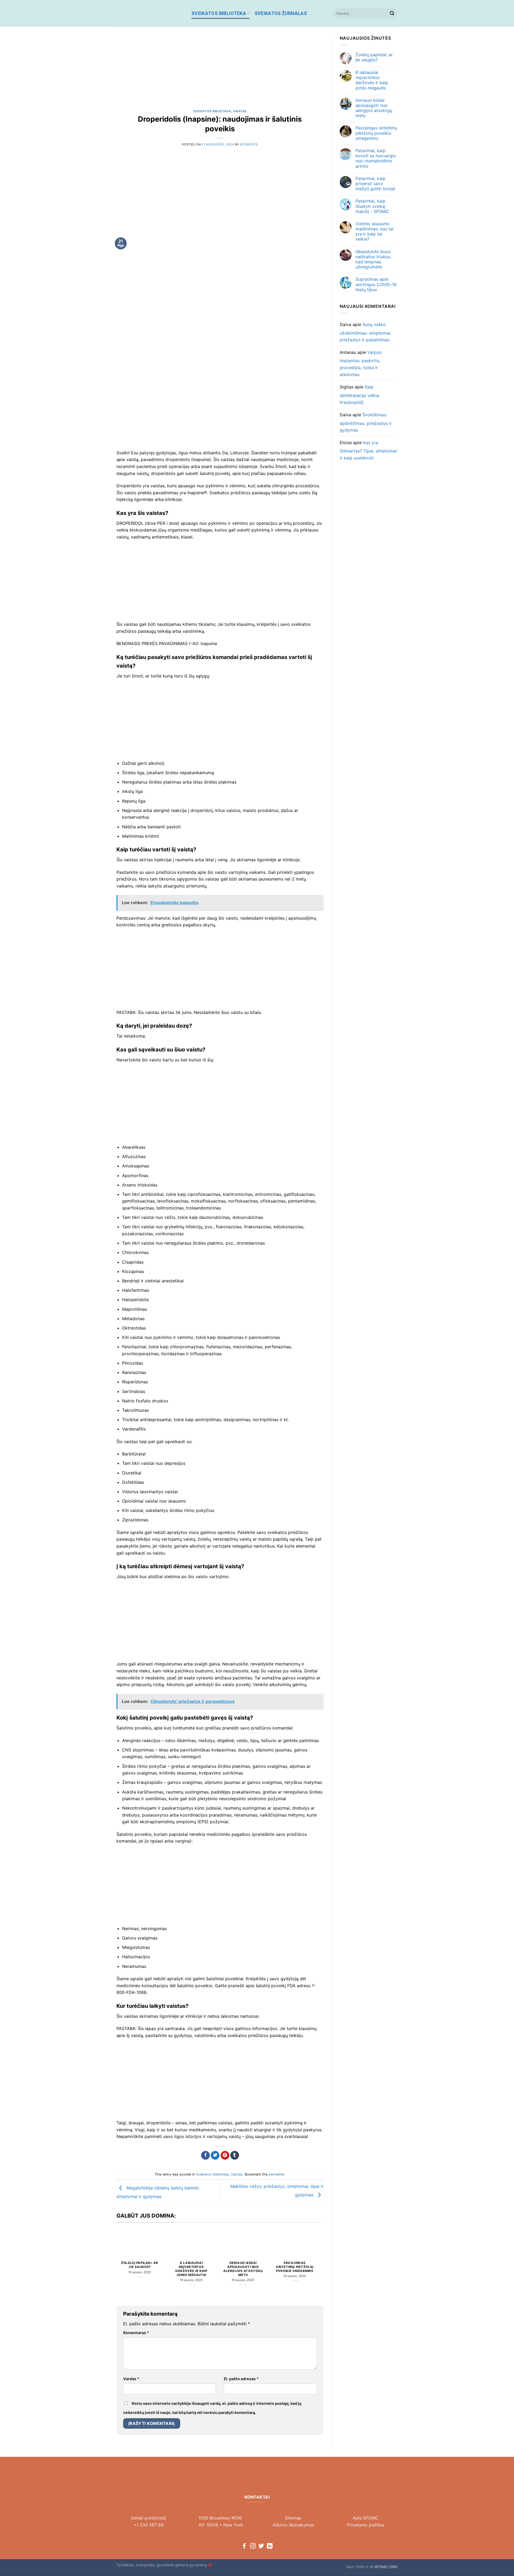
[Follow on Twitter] (261, 2546)
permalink (276, 2174)
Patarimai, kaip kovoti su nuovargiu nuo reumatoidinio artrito (376, 158)
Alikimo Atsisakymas (293, 2525)
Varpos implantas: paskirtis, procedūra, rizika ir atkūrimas (361, 363)
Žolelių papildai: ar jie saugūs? (140, 2265)
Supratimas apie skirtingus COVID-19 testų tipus (376, 284)
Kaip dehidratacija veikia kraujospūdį (359, 394)
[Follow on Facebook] (244, 2546)
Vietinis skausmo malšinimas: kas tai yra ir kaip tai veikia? (375, 232)
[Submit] (392, 13)
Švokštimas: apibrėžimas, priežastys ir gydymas (366, 422)
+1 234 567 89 (149, 2525)
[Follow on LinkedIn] (270, 2546)
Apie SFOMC (365, 2518)
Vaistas (240, 111)
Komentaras (136, 2333)
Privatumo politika (365, 2525)
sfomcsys (249, 144)
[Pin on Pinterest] (225, 2155)
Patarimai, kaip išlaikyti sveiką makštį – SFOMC (372, 206)
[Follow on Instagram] (253, 2546)
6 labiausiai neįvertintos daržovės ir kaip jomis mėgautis (191, 2269)
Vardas (131, 2379)
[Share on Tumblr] (235, 2155)
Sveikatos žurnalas (281, 13)
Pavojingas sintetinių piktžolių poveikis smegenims (295, 2267)
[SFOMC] (150, 13)
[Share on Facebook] (205, 2155)
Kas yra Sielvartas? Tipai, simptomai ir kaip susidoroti (368, 450)
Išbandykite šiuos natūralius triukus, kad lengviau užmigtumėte (373, 259)
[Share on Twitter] (215, 2155)
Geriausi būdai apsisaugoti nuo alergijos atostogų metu (243, 2269)
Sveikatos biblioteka (219, 13)
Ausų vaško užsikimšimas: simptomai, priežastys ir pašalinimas (365, 332)
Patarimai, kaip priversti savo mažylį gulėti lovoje (375, 184)
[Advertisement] (220, 72)
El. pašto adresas (241, 2379)
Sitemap (293, 2518)
